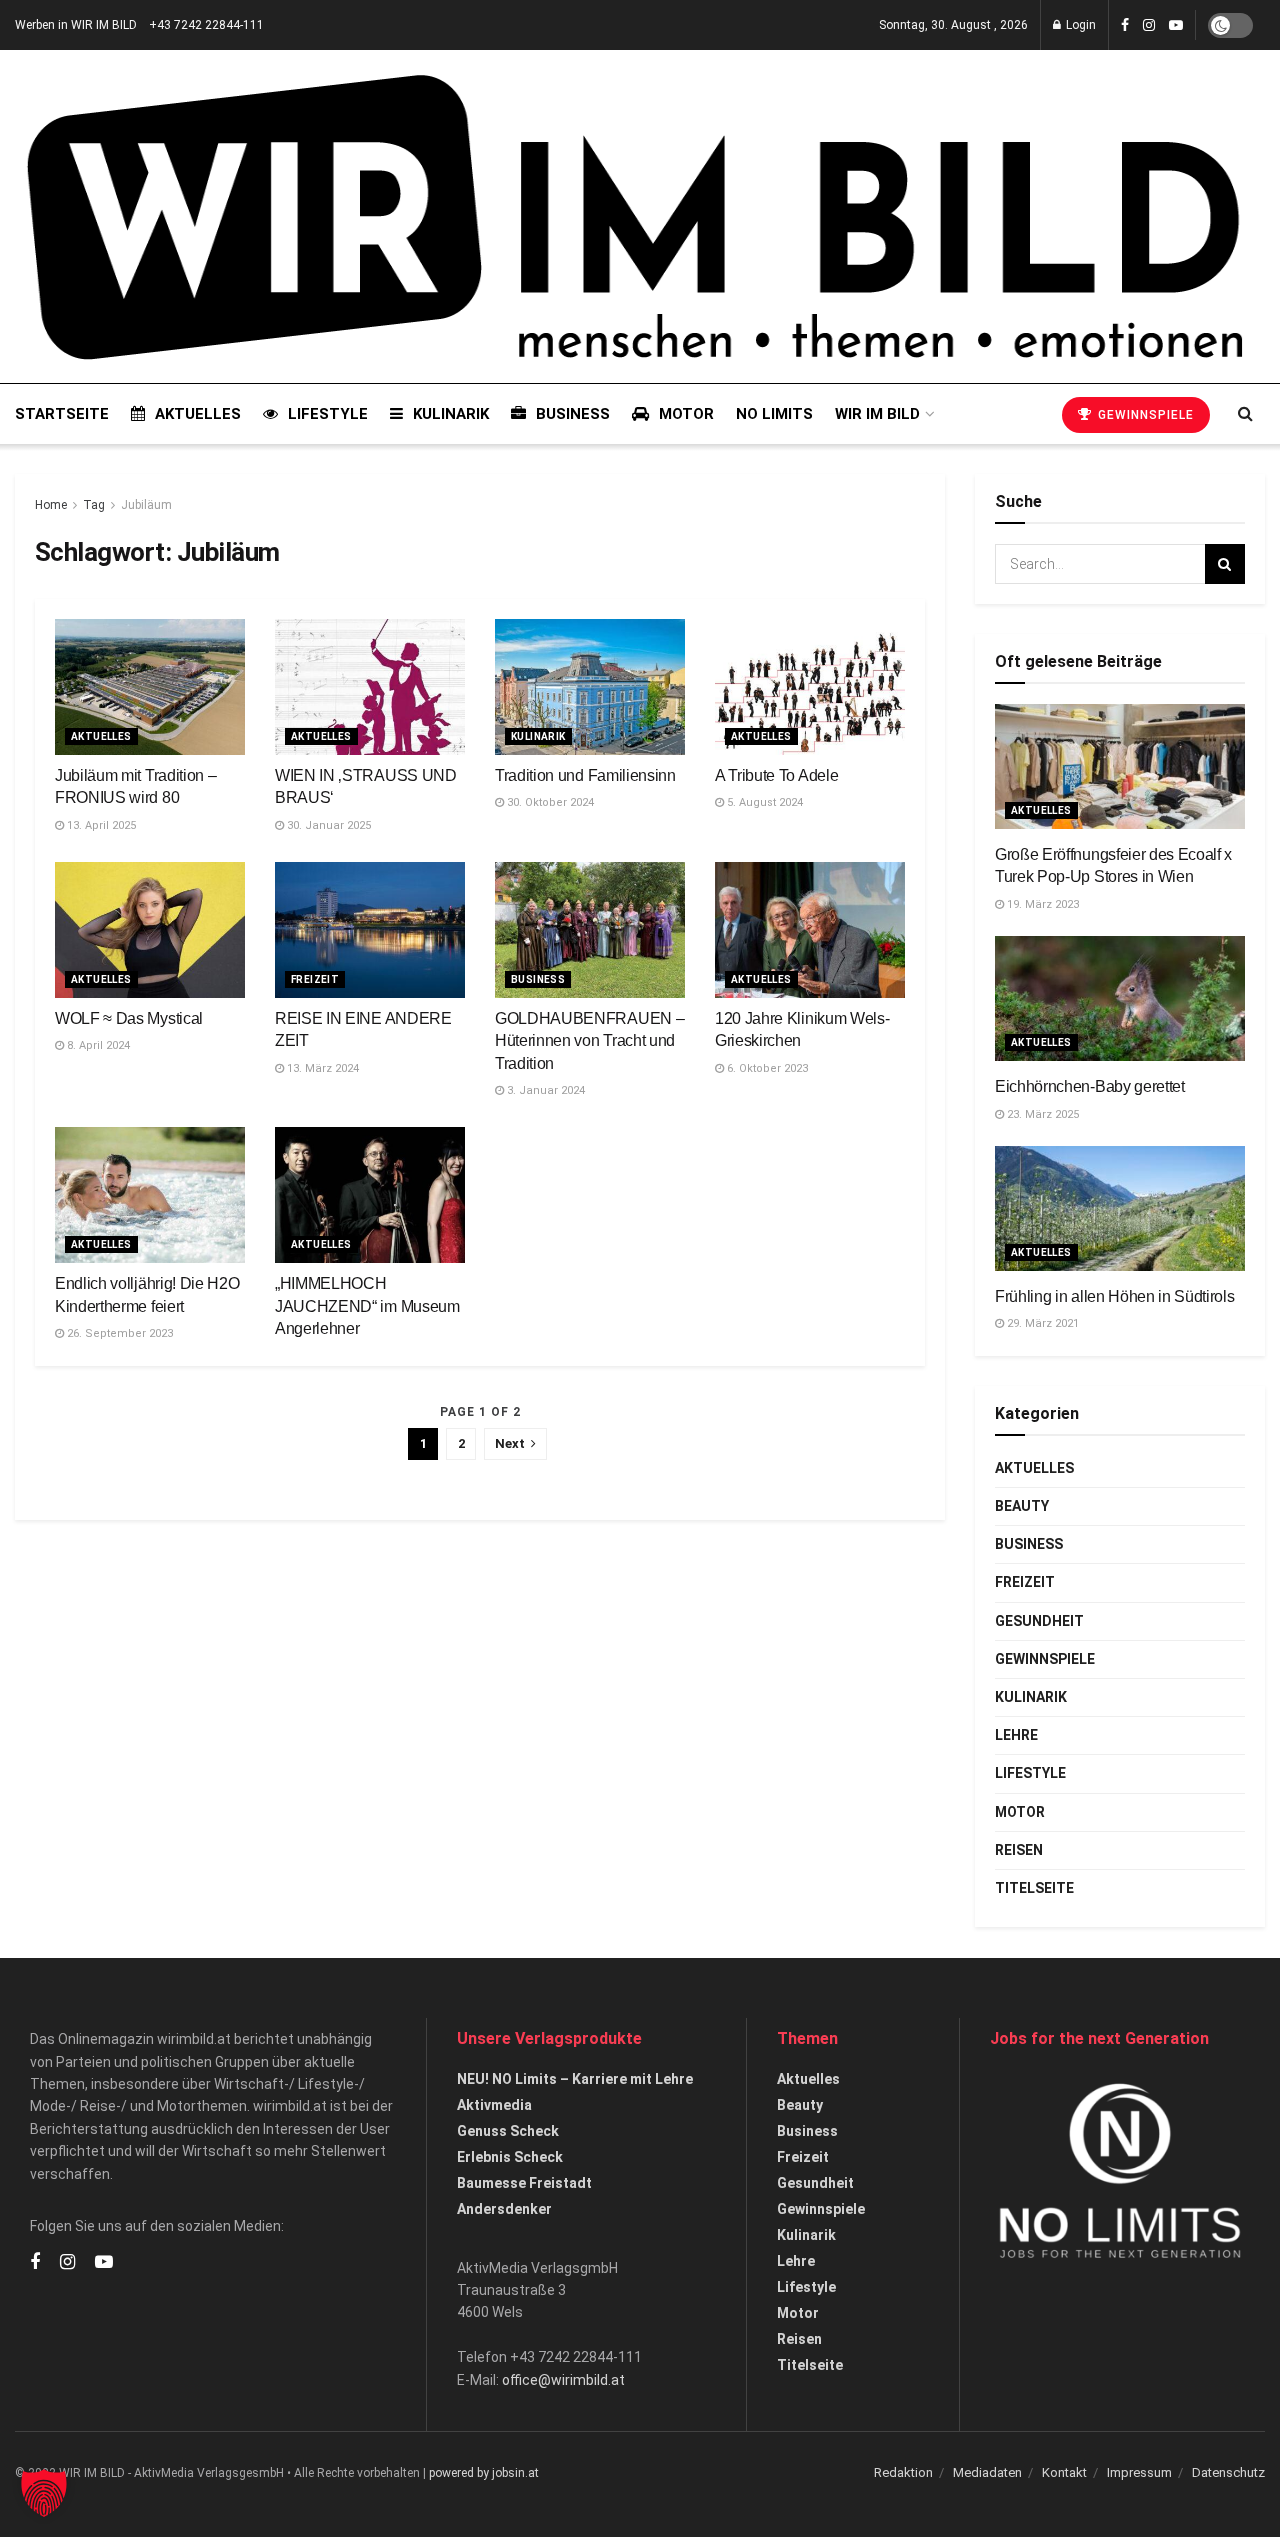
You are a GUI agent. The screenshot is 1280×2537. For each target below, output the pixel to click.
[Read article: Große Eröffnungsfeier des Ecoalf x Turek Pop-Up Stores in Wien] (1120, 766)
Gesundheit (1039, 1621)
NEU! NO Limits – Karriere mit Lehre (575, 2079)
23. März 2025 (1041, 1114)
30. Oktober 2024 (549, 802)
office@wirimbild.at (563, 2380)
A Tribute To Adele (776, 775)
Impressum (1139, 2472)
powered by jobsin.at (484, 2473)
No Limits (774, 414)
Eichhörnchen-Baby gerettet (1090, 1086)
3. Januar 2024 (544, 1090)
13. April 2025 (100, 825)
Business (573, 414)
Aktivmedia (494, 2105)
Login (1079, 25)
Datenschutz (1228, 2472)
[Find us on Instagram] (1149, 25)
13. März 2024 (321, 1068)
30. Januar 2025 (327, 825)
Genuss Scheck (508, 2131)
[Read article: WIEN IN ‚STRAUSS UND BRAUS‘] (370, 687)
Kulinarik (451, 414)
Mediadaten (987, 2472)
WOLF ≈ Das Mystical (129, 1018)
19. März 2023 (1041, 904)
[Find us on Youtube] (1176, 25)
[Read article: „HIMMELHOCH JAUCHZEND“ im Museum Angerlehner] (370, 1195)
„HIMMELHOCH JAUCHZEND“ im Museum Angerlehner (367, 1306)
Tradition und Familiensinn (585, 775)
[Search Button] (1245, 414)
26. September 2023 (118, 1333)
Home (51, 505)
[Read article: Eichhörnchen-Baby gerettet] (1120, 998)
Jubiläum (146, 505)
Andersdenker (504, 2209)
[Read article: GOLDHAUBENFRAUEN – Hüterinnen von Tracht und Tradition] (590, 930)
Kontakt (1064, 2472)
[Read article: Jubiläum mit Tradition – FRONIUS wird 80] (150, 687)
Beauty (1022, 1506)
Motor (686, 414)
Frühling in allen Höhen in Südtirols (1114, 1296)
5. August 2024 (763, 802)
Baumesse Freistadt (524, 2183)
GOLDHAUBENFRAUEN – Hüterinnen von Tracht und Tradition (589, 1041)
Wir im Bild (877, 414)
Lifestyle (328, 414)
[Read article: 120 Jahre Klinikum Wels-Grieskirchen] (810, 930)
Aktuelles (198, 414)
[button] (44, 2493)
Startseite (62, 414)
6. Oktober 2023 (766, 1068)
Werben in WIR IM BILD (76, 25)
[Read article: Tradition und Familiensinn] (590, 687)
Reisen (1019, 1850)
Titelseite (1034, 1888)
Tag (94, 505)
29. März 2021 (1041, 1323)
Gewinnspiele (1144, 415)
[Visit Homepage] (634, 217)
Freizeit (315, 979)
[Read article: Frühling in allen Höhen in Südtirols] (1120, 1208)
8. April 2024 (97, 1045)
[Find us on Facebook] (1125, 25)
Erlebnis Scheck (510, 2157)
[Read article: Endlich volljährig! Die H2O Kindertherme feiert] (150, 1195)
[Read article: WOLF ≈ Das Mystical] (150, 930)
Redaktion (903, 2472)
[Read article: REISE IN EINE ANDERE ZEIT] (370, 930)
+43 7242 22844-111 (206, 25)
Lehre (1016, 1735)
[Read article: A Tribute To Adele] (810, 687)
